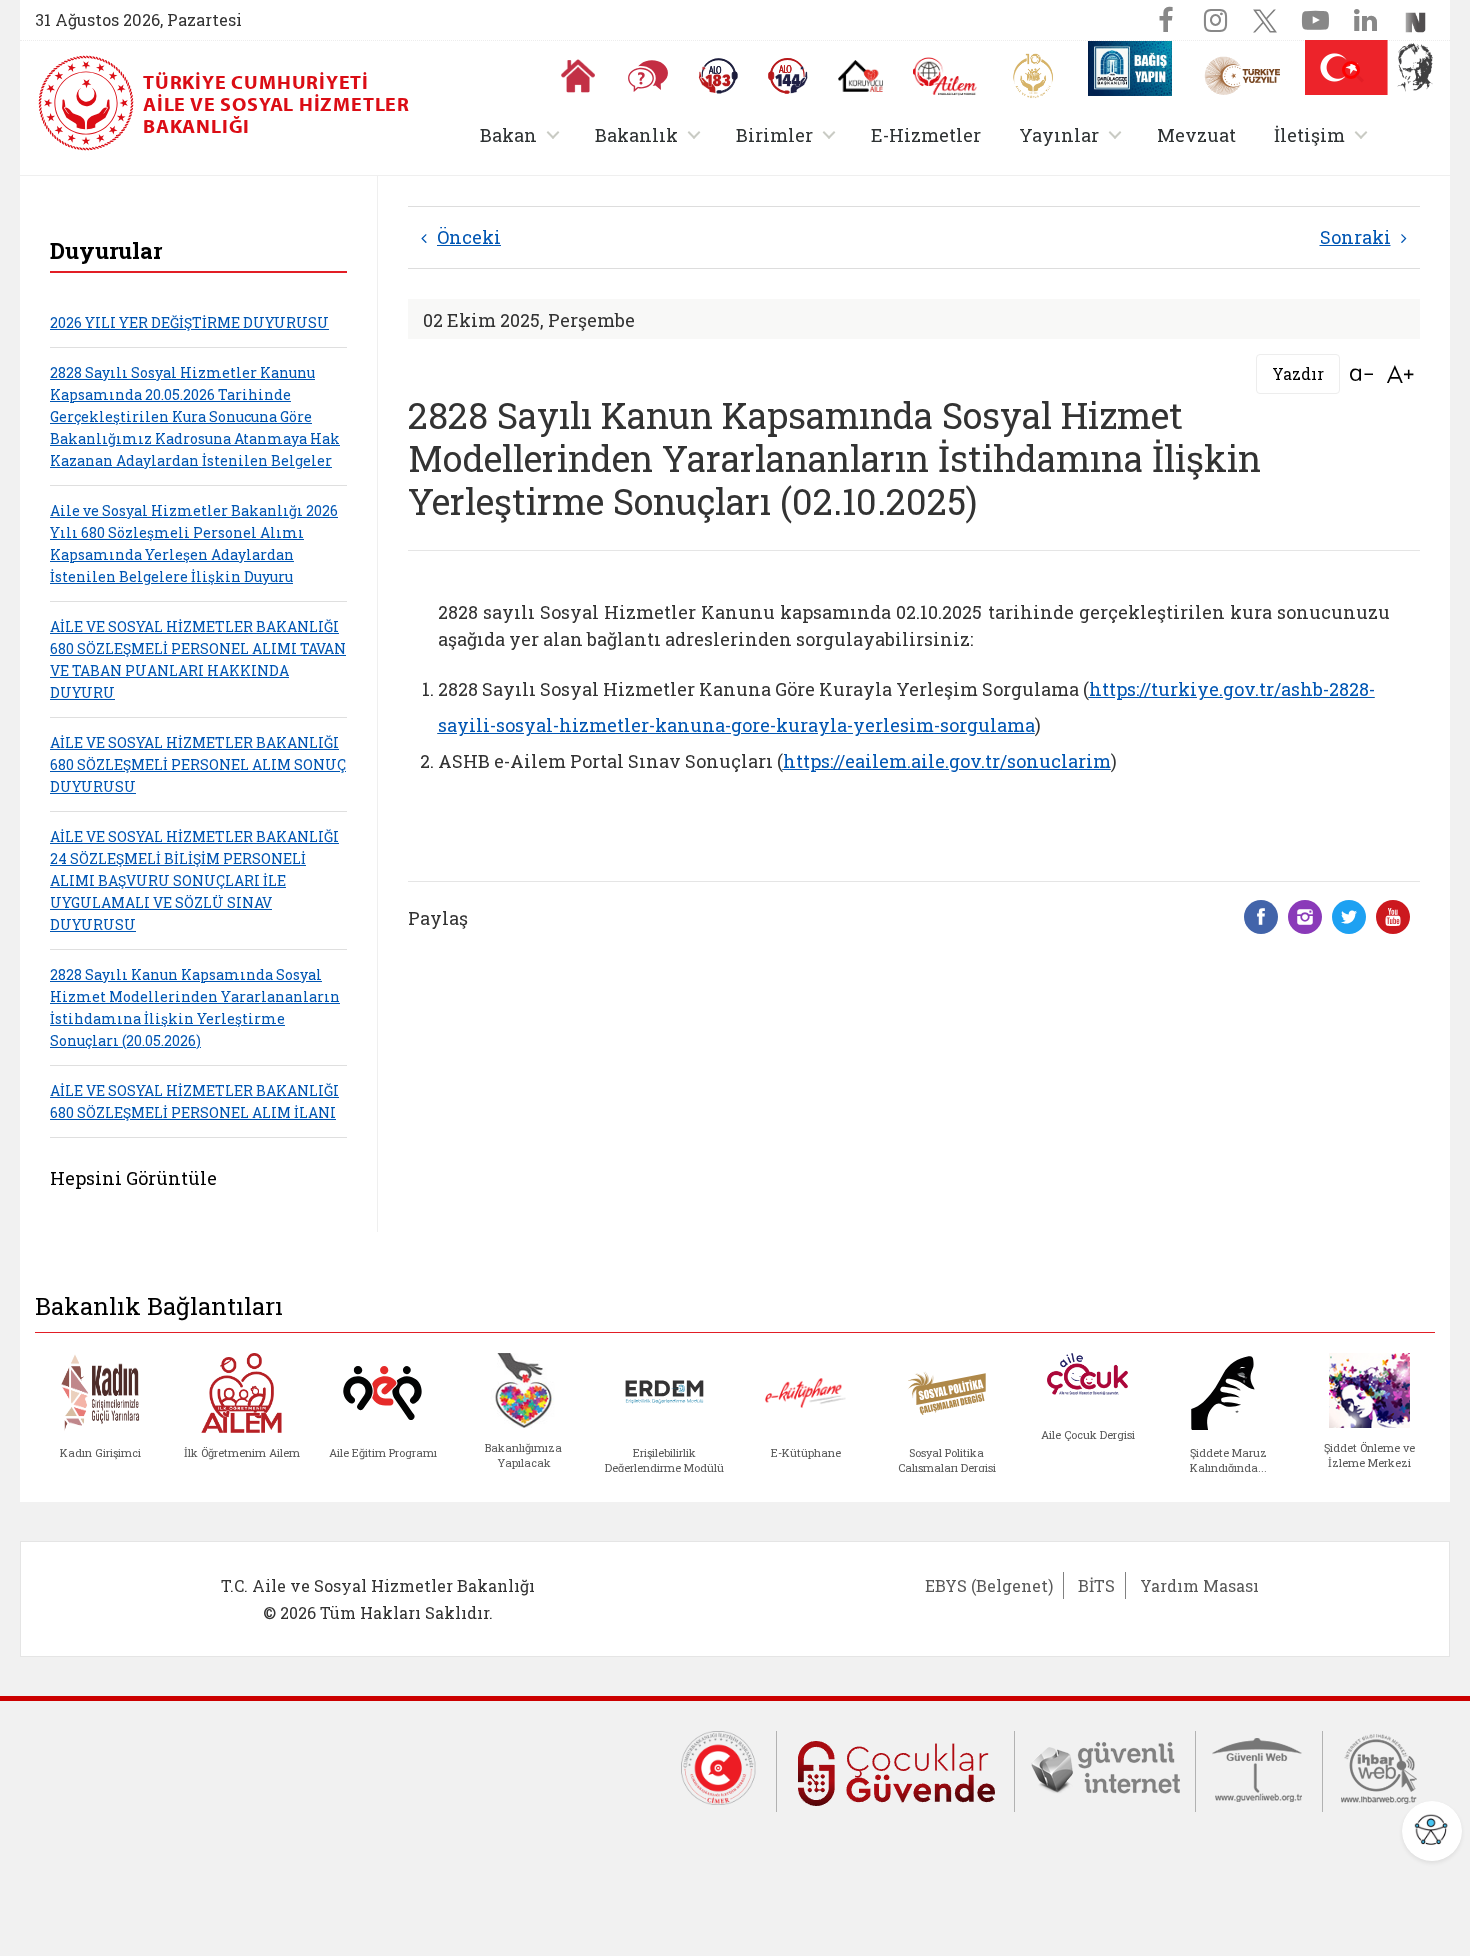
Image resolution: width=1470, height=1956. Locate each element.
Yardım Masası (1199, 1585)
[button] (1353, 72)
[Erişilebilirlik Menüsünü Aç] (1432, 1831)
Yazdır (1298, 373)
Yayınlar (1074, 134)
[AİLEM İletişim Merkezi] (945, 76)
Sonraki (1355, 237)
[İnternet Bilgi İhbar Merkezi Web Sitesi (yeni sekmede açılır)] (1379, 1767)
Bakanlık (651, 134)
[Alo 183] (718, 76)
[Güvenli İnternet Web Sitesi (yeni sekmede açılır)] (1105, 1767)
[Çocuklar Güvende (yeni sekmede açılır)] (895, 1769)
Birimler (789, 134)
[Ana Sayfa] (578, 76)
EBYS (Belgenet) (989, 1585)
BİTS (1096, 1585)
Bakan (523, 134)
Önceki (469, 237)
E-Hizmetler (926, 135)
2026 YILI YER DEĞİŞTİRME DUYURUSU (189, 322)
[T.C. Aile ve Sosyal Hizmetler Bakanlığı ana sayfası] (88, 103)
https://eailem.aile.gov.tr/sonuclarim (947, 761)
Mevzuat (1196, 135)
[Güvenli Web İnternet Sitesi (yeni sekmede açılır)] (1259, 1767)
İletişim (1324, 134)
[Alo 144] (788, 76)
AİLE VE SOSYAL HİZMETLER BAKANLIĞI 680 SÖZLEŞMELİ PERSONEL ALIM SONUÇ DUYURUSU (198, 764)
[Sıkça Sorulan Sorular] (648, 76)
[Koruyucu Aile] (860, 76)
